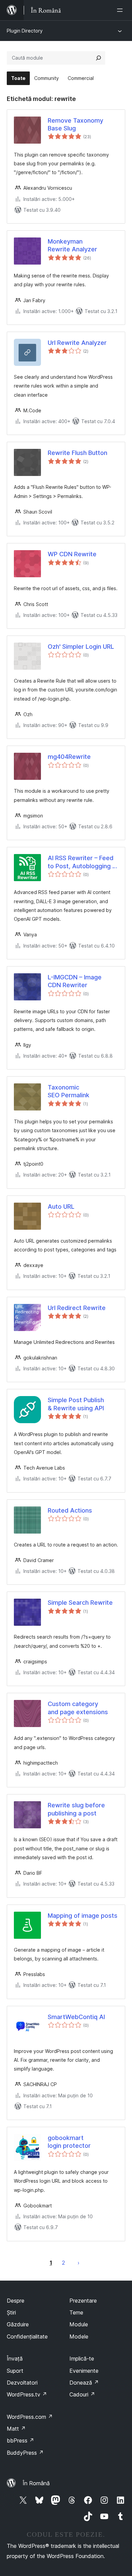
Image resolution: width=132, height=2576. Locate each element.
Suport (15, 2371)
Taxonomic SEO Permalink (69, 1091)
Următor (79, 2263)
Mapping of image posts (83, 1916)
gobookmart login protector (69, 2142)
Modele (79, 2336)
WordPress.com (30, 2417)
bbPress (20, 2440)
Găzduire (18, 2324)
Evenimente (84, 2371)
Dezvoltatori (22, 2383)
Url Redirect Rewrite (77, 1308)
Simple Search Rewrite (80, 1603)
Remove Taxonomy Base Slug (75, 124)
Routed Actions (70, 1510)
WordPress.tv (27, 2394)
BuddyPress (25, 2453)
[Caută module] (98, 58)
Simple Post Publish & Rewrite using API (76, 1404)
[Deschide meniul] (121, 10)
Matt (16, 2429)
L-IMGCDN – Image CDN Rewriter (75, 981)
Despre (16, 2301)
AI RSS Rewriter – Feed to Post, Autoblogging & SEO (82, 862)
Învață (15, 2359)
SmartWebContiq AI (76, 2017)
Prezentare (83, 2301)
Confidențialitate (27, 2336)
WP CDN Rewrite (72, 554)
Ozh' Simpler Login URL (81, 647)
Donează (84, 2383)
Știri (11, 2312)
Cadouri (82, 2394)
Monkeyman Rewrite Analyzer (72, 245)
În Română (36, 2483)
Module (79, 2324)
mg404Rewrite (69, 757)
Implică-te (82, 2359)
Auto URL (61, 1207)
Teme (76, 2312)
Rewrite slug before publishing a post (76, 1809)
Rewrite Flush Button (78, 453)
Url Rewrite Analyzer (77, 343)
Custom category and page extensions (78, 1708)
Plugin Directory (25, 31)
